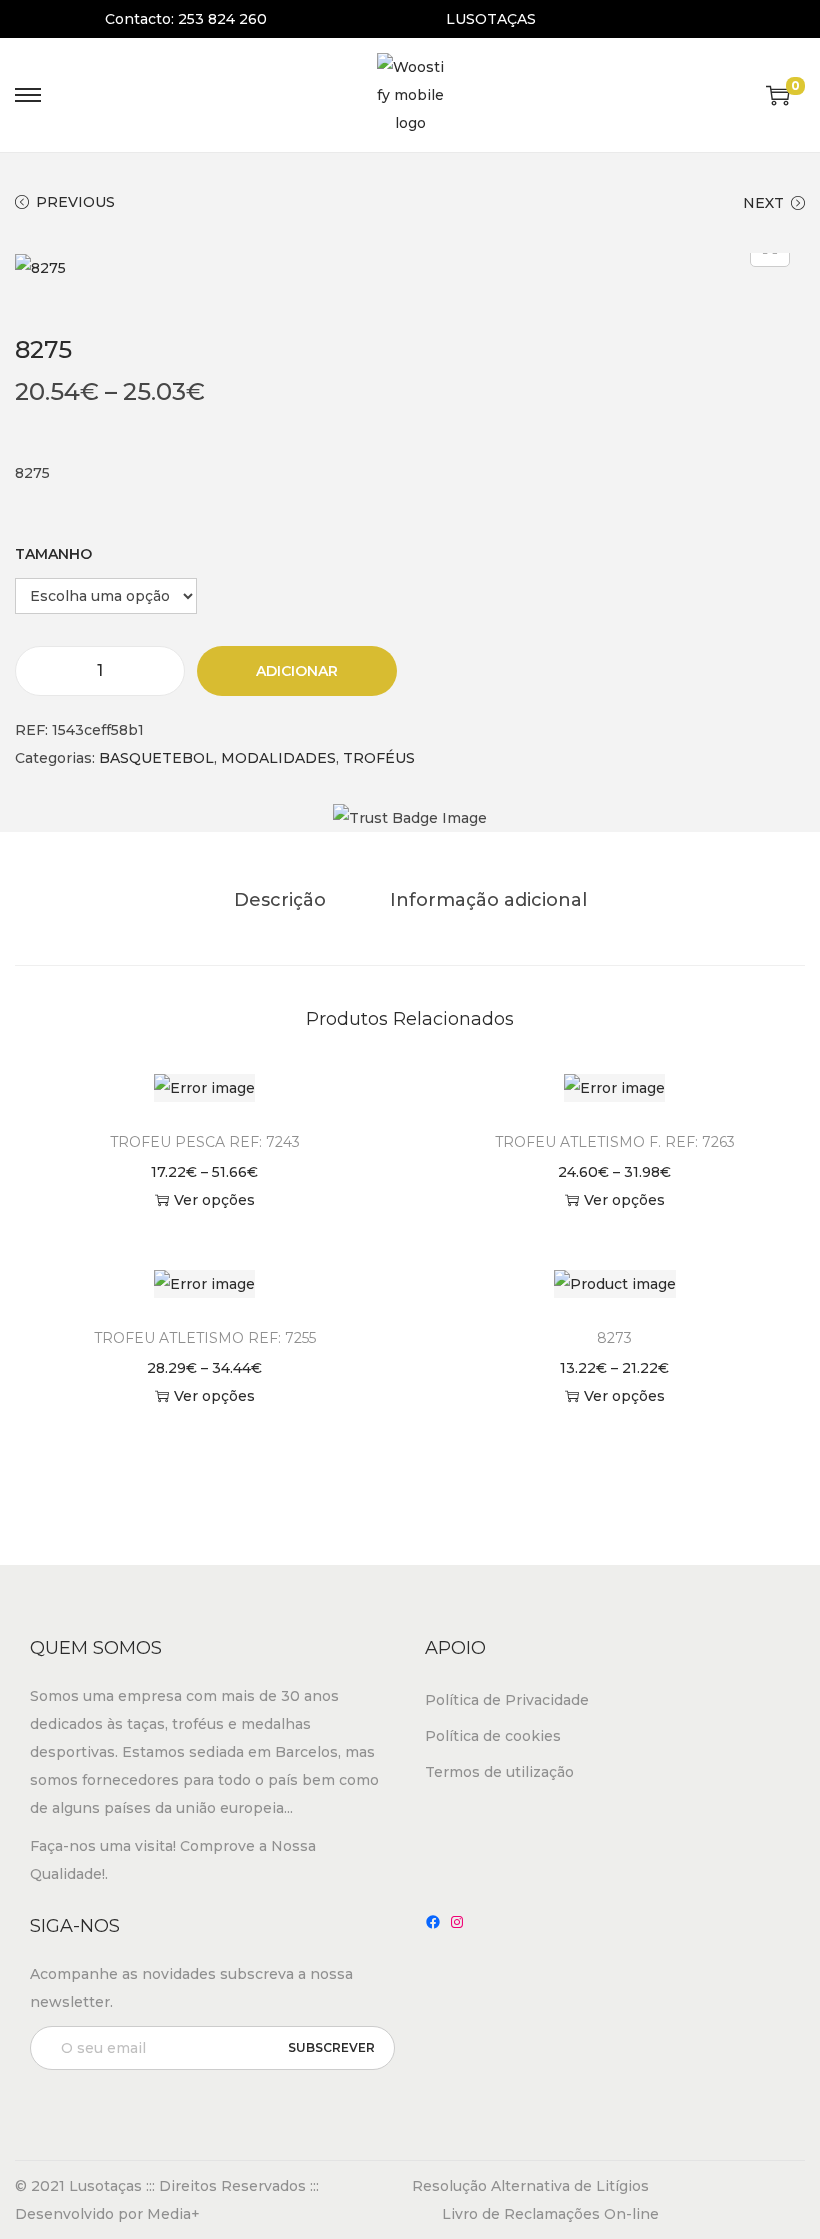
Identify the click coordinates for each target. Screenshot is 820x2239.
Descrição (280, 900)
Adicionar (297, 671)
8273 (614, 1338)
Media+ (173, 2214)
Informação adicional (488, 900)
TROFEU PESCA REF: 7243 (205, 1142)
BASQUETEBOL (156, 758)
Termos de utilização (499, 1772)
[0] (778, 95)
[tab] (280, 900)
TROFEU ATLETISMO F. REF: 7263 (615, 1142)
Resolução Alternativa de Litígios (530, 2186)
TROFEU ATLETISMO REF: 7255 (205, 1338)
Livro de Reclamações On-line (550, 2214)
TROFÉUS (379, 758)
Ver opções (214, 1200)
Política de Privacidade (507, 1700)
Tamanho (53, 554)
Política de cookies (493, 1736)
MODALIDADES (278, 758)
